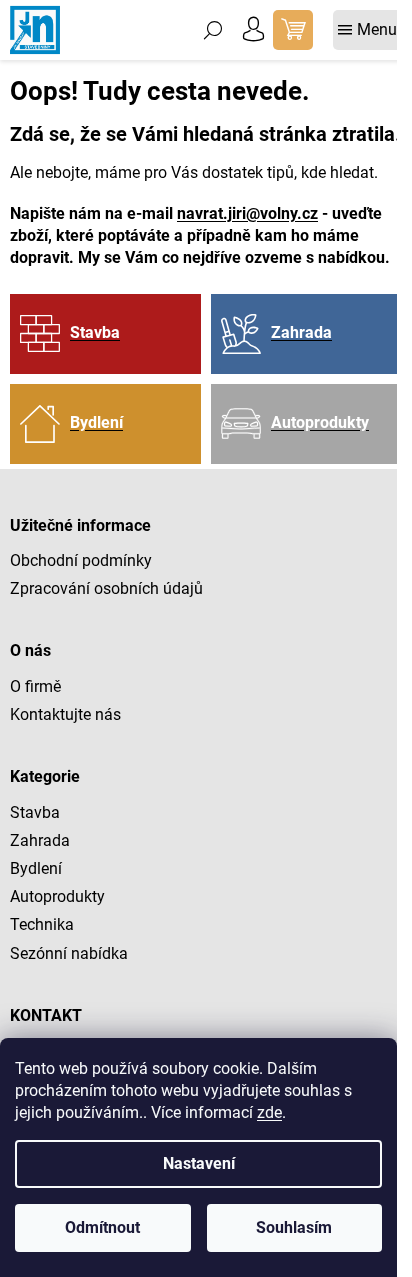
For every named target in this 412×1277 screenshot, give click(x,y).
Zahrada (40, 840)
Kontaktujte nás (65, 714)
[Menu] (367, 30)
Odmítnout (102, 1227)
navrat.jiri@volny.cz (247, 213)
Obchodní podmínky (81, 560)
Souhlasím (294, 1227)
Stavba (35, 812)
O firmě (35, 686)
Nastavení (199, 1163)
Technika (42, 924)
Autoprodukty (57, 896)
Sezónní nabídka (69, 953)
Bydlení (36, 868)
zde (269, 1112)
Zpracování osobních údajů (106, 588)
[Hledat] (213, 30)
